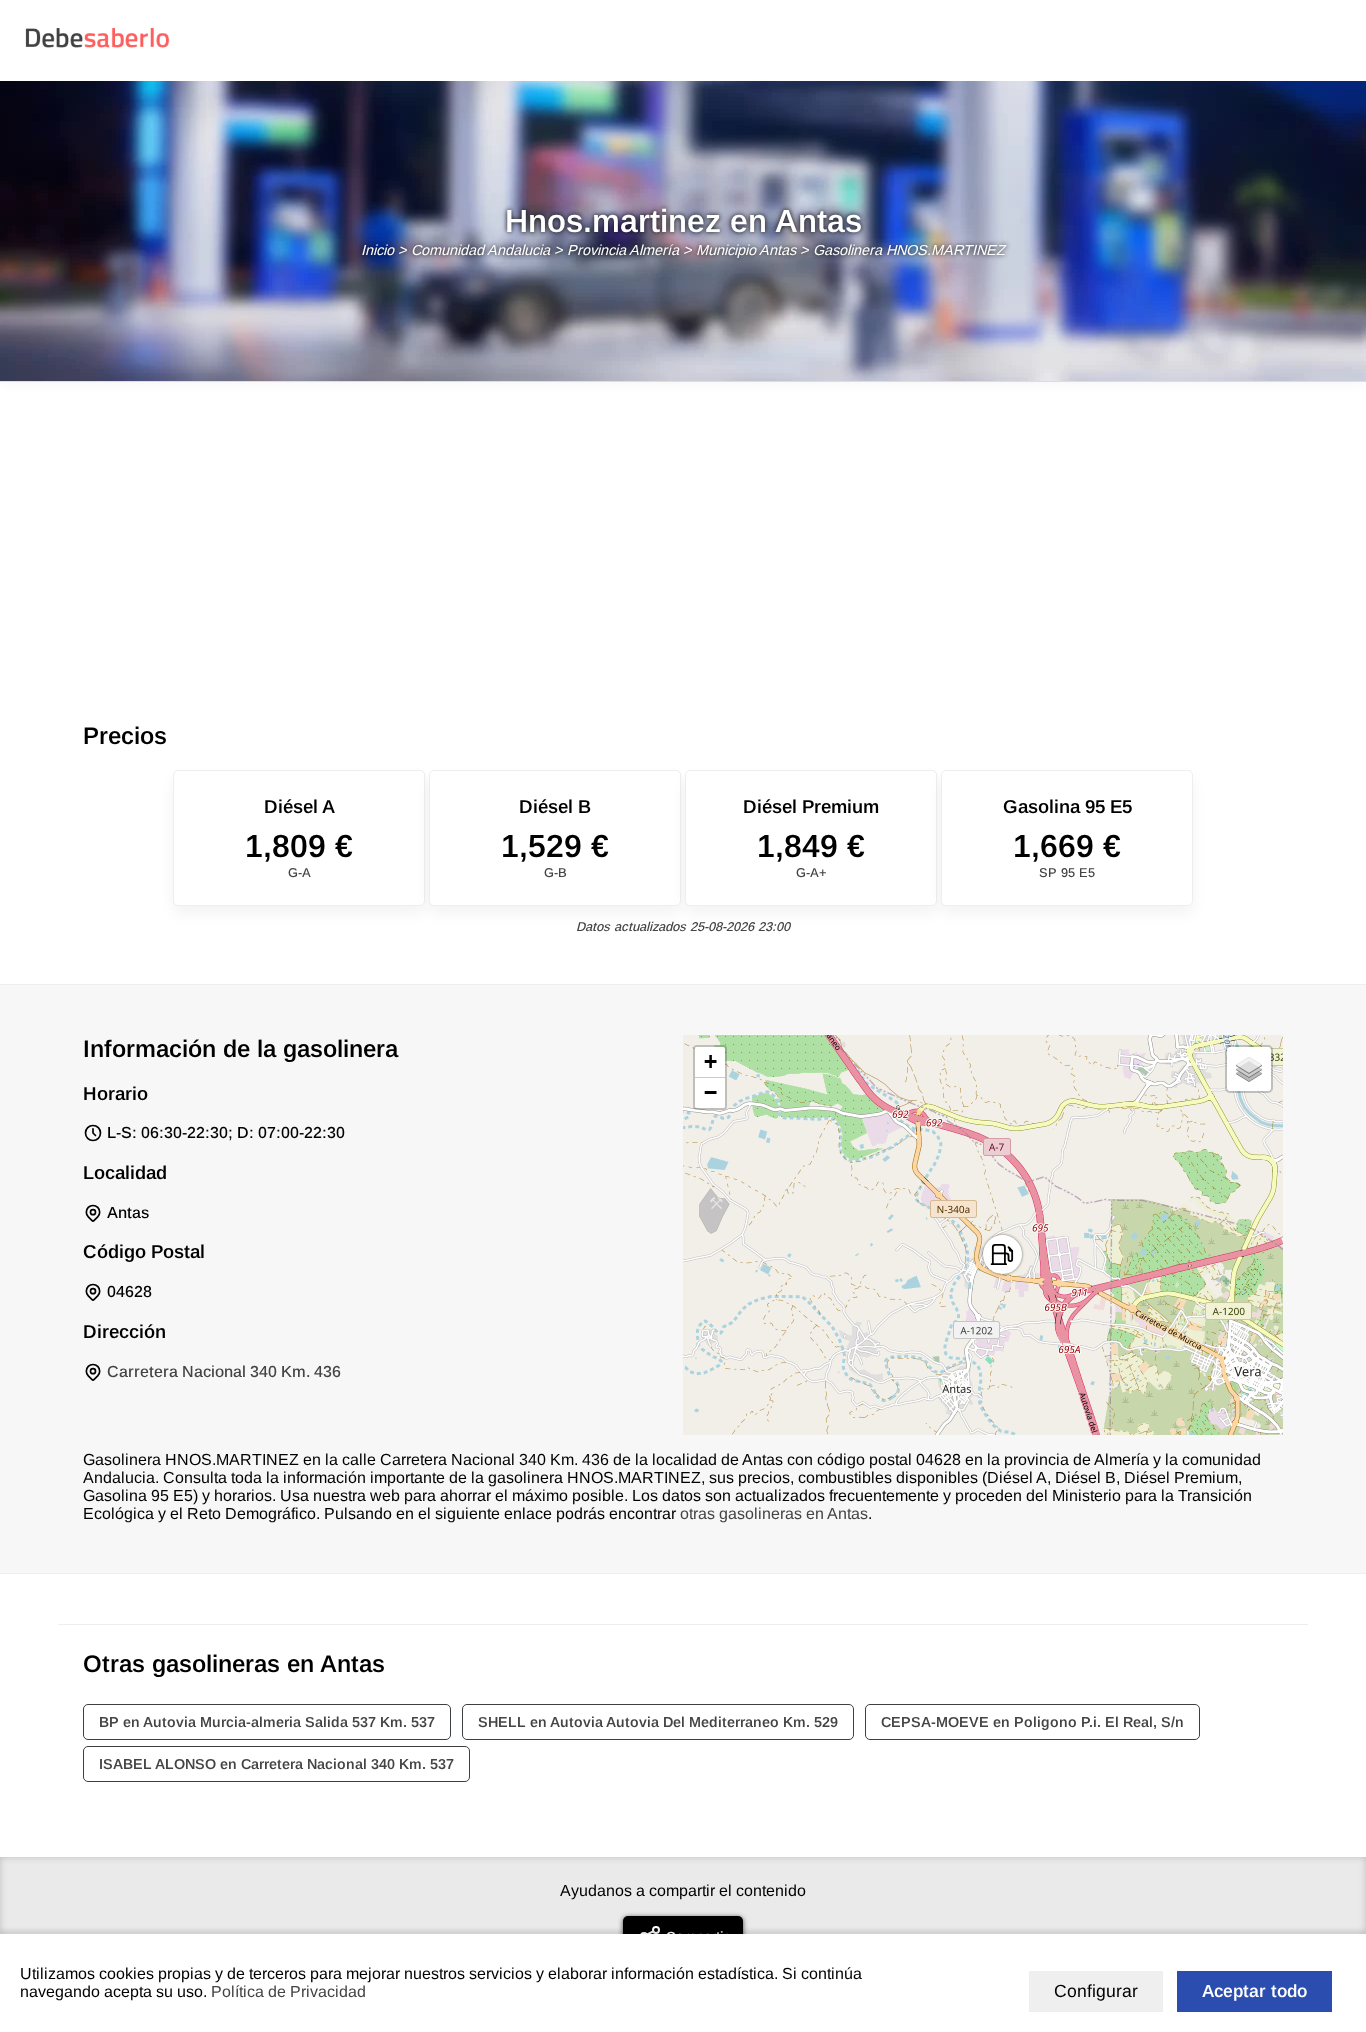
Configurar (1096, 1991)
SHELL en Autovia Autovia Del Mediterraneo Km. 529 (658, 1722)
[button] (1002, 1254)
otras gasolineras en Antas (774, 1513)
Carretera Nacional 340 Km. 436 (224, 1371)
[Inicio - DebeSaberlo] (97, 46)
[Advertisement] (683, 532)
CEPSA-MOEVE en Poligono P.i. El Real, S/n (1032, 1722)
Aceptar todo (1254, 1991)
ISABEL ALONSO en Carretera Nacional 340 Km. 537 (276, 1764)
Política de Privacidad (288, 1991)
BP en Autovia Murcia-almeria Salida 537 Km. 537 (267, 1722)
